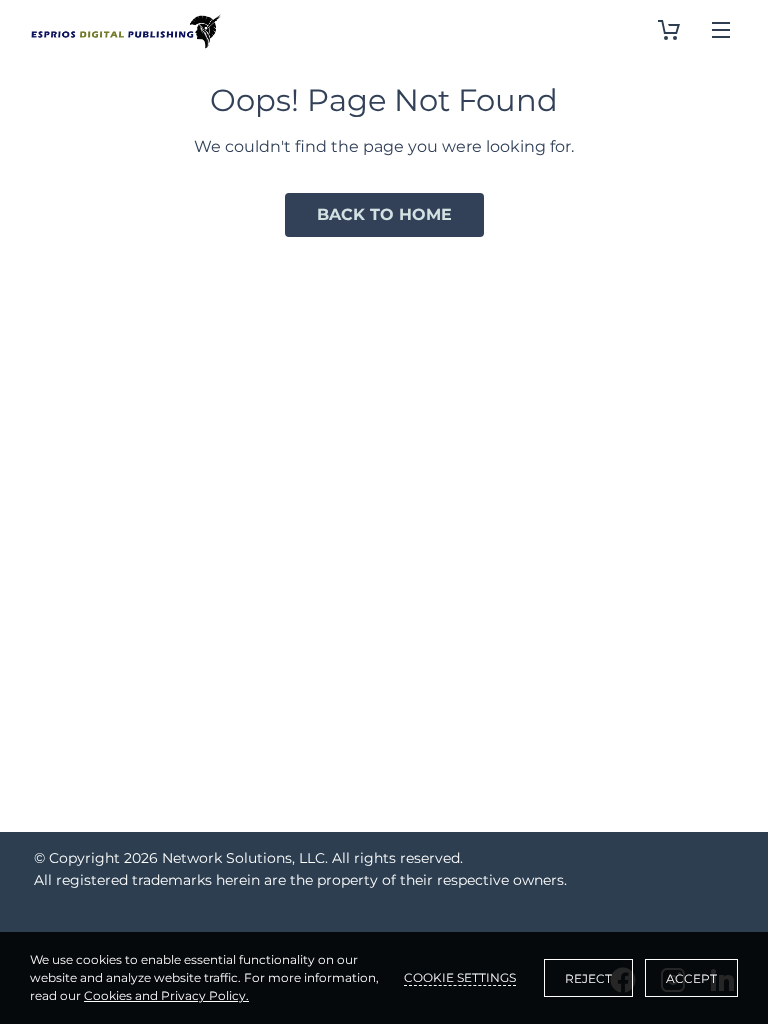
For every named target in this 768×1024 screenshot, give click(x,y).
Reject (588, 978)
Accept (691, 978)
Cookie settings (460, 977)
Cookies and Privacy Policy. (166, 995)
